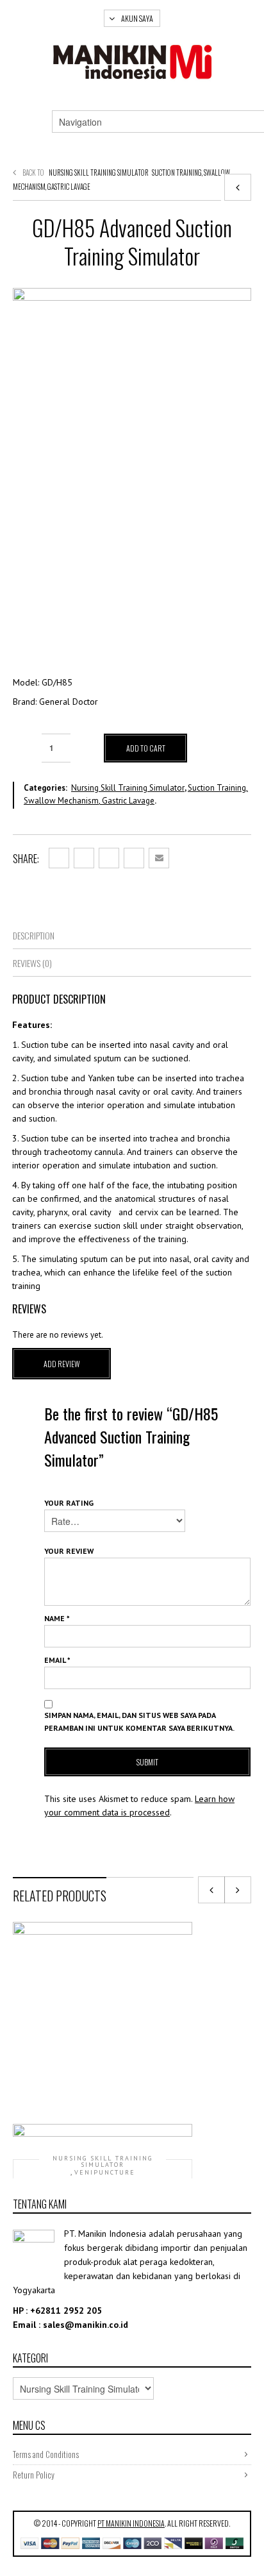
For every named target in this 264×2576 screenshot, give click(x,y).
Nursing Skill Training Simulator (99, 173)
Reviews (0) (32, 963)
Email (57, 1660)
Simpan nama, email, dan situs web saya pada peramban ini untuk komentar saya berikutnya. (139, 1722)
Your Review (69, 1551)
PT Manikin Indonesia (131, 2523)
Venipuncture (105, 2173)
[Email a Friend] (159, 858)
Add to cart (146, 748)
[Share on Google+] (109, 858)
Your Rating (69, 1503)
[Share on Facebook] (59, 858)
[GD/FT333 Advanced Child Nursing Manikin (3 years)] (238, 187)
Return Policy (34, 2475)
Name (57, 1618)
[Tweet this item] (84, 858)
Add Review (62, 1364)
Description (34, 935)
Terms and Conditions (46, 2454)
